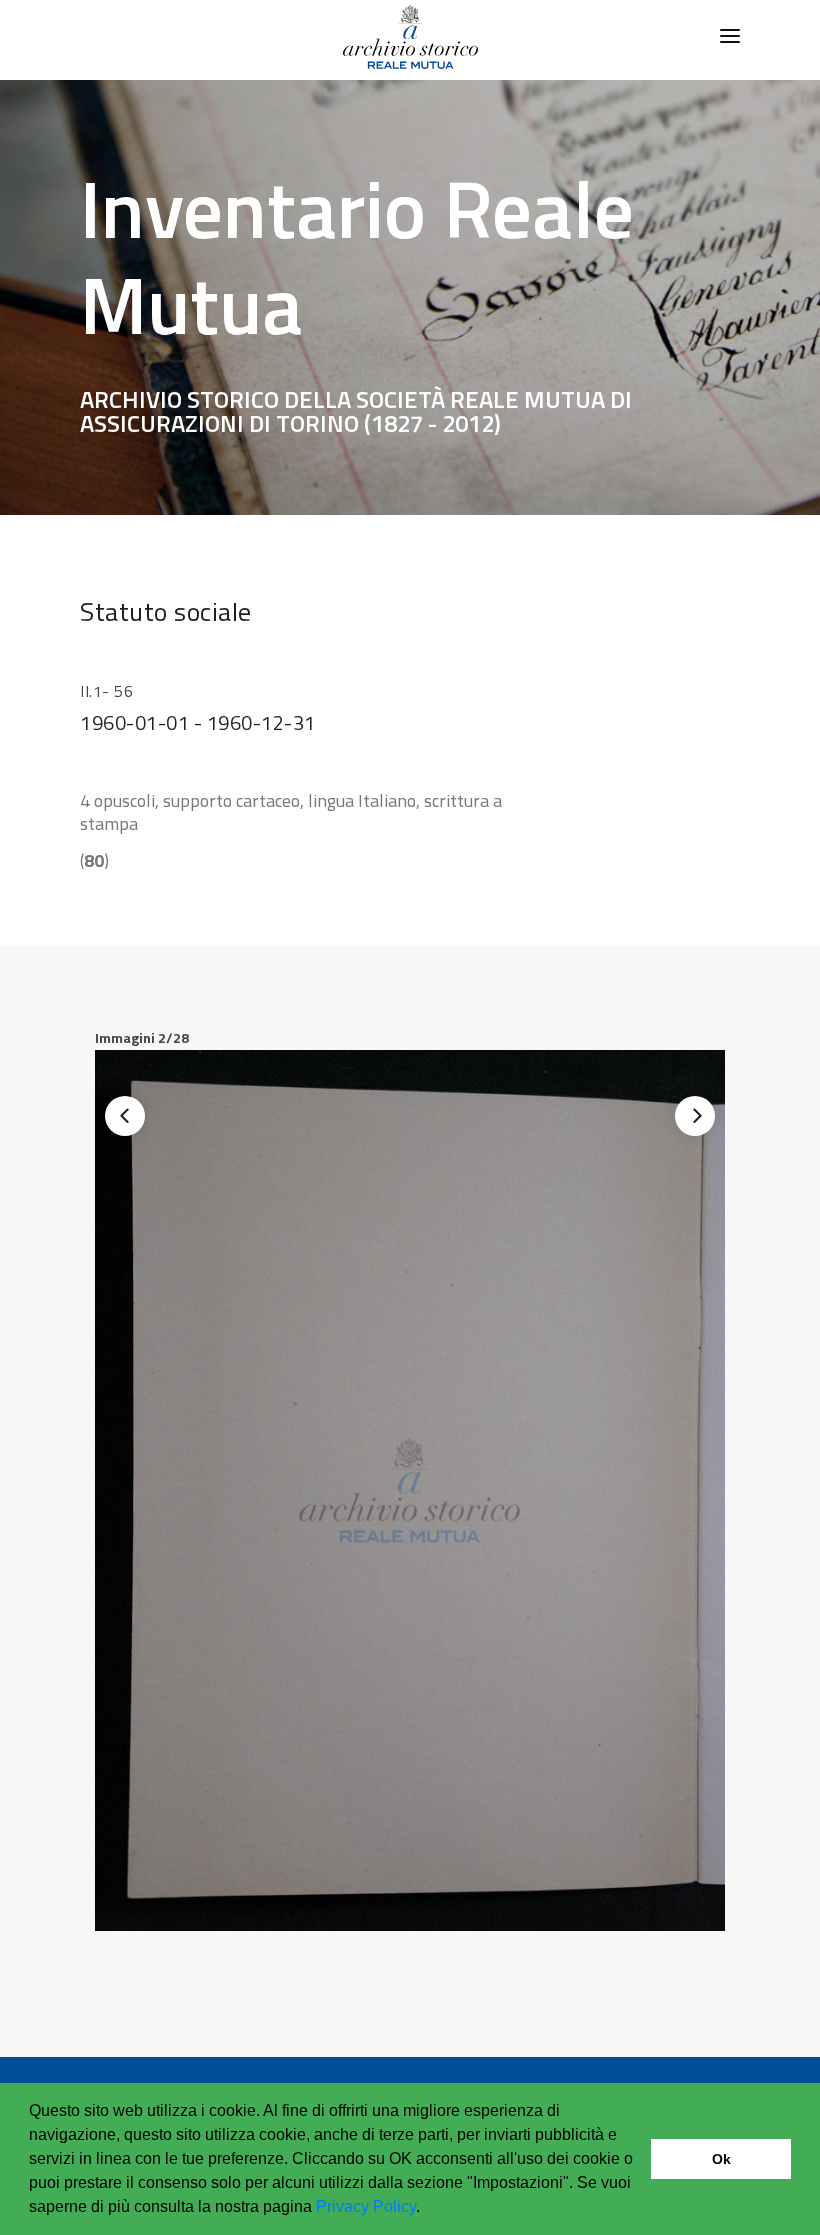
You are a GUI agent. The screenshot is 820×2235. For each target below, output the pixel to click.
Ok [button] (721, 2159)
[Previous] (125, 1116)
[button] (427, 2209)
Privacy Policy (366, 2206)
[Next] (695, 1116)
